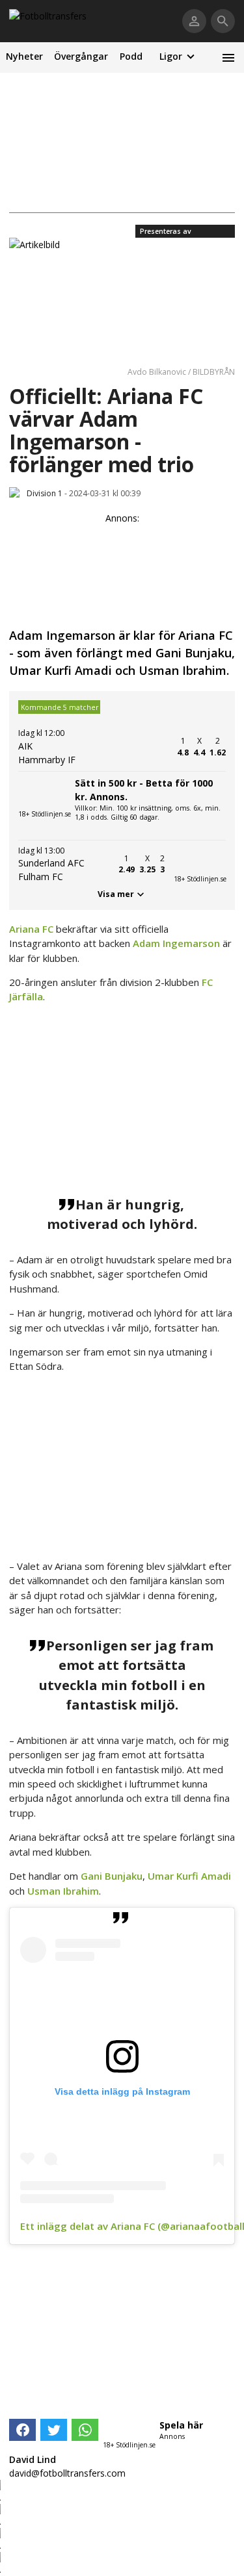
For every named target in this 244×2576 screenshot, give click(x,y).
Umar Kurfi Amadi (189, 1876)
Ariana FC (31, 929)
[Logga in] (194, 21)
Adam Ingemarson (176, 943)
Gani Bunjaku (112, 1876)
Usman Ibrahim (63, 1891)
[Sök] (223, 21)
